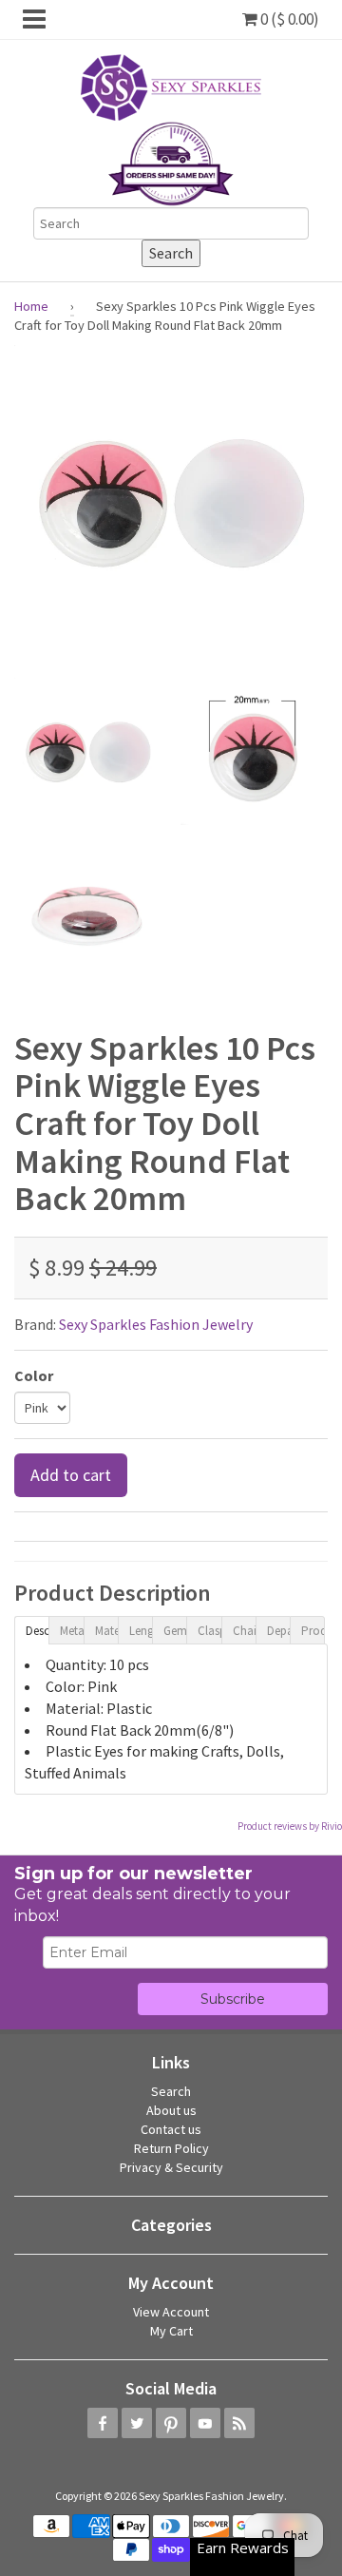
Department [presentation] (278, 1631)
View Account (171, 2312)
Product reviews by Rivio (290, 1826)
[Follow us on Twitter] (137, 2423)
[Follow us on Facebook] (103, 2423)
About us (171, 2110)
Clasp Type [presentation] (209, 1631)
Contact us (171, 2129)
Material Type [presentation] (106, 1631)
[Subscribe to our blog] (239, 2423)
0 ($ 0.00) (288, 19)
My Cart (171, 2331)
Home (31, 306)
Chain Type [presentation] (244, 1631)
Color (34, 1375)
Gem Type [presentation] (175, 1631)
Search (171, 2091)
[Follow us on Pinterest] (171, 2423)
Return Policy (171, 2148)
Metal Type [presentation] (71, 1631)
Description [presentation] (37, 1631)
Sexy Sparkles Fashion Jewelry (156, 1324)
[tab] (31, 1629)
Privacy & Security (171, 2167)
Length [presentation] (141, 1631)
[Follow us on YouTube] (205, 2423)
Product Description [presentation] (313, 1631)
